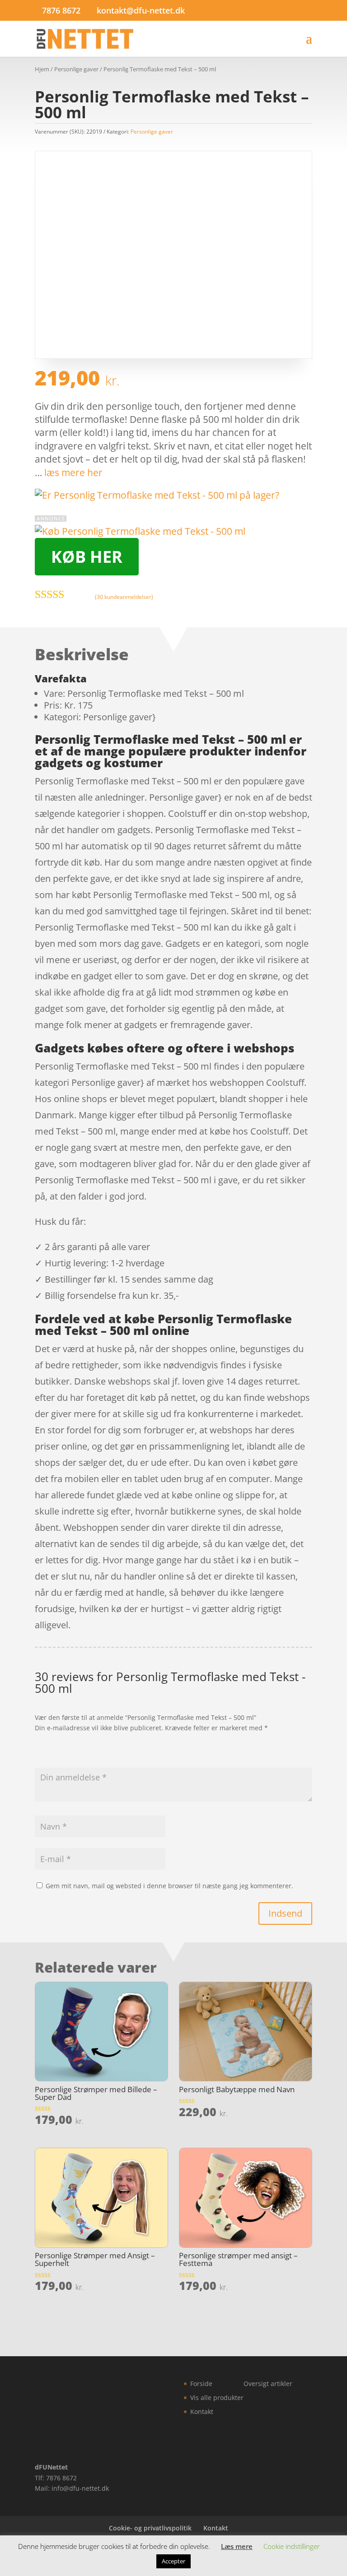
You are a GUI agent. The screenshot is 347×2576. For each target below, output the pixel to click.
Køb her (87, 557)
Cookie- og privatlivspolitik (150, 2528)
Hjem (42, 69)
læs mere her (73, 473)
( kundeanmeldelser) (124, 597)
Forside (201, 2384)
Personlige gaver (76, 69)
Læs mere (237, 2546)
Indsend (285, 1913)
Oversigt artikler (268, 2384)
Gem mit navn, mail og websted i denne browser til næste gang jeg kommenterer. (169, 1886)
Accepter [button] (173, 2561)
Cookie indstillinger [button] (292, 2546)
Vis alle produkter (217, 2398)
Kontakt (202, 2412)
